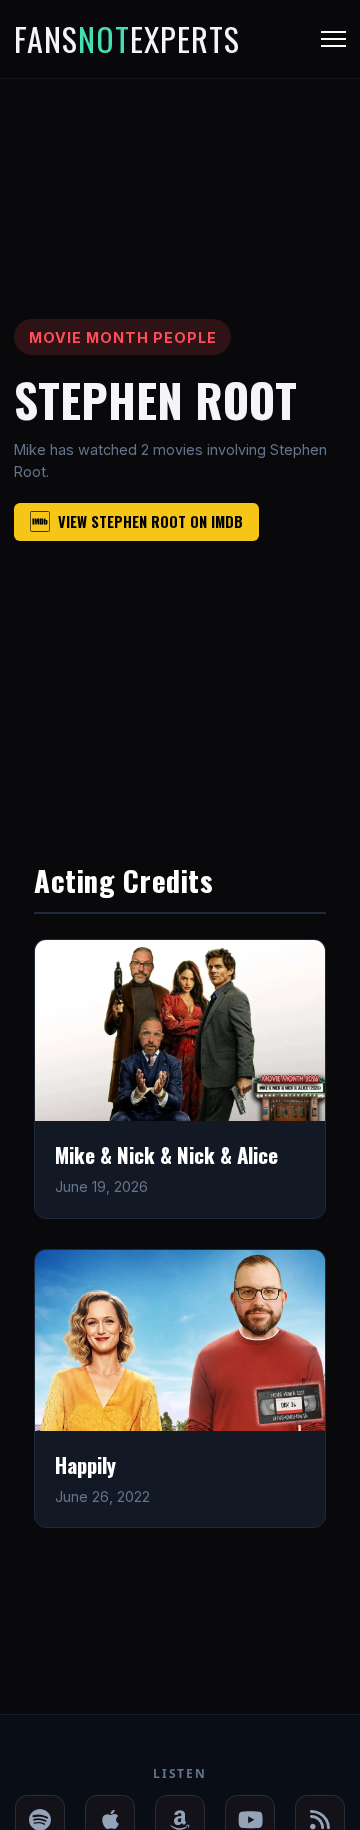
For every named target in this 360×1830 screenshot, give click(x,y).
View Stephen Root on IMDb (150, 521)
